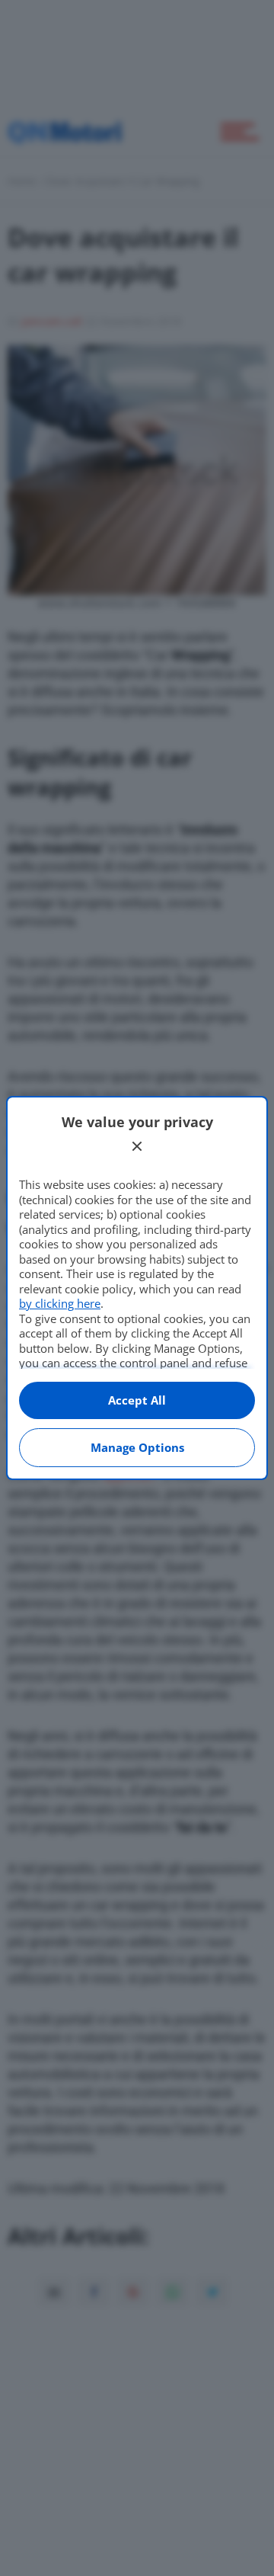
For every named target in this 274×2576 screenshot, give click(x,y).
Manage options (137, 1447)
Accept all (137, 1400)
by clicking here (60, 1303)
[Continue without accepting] (137, 1146)
